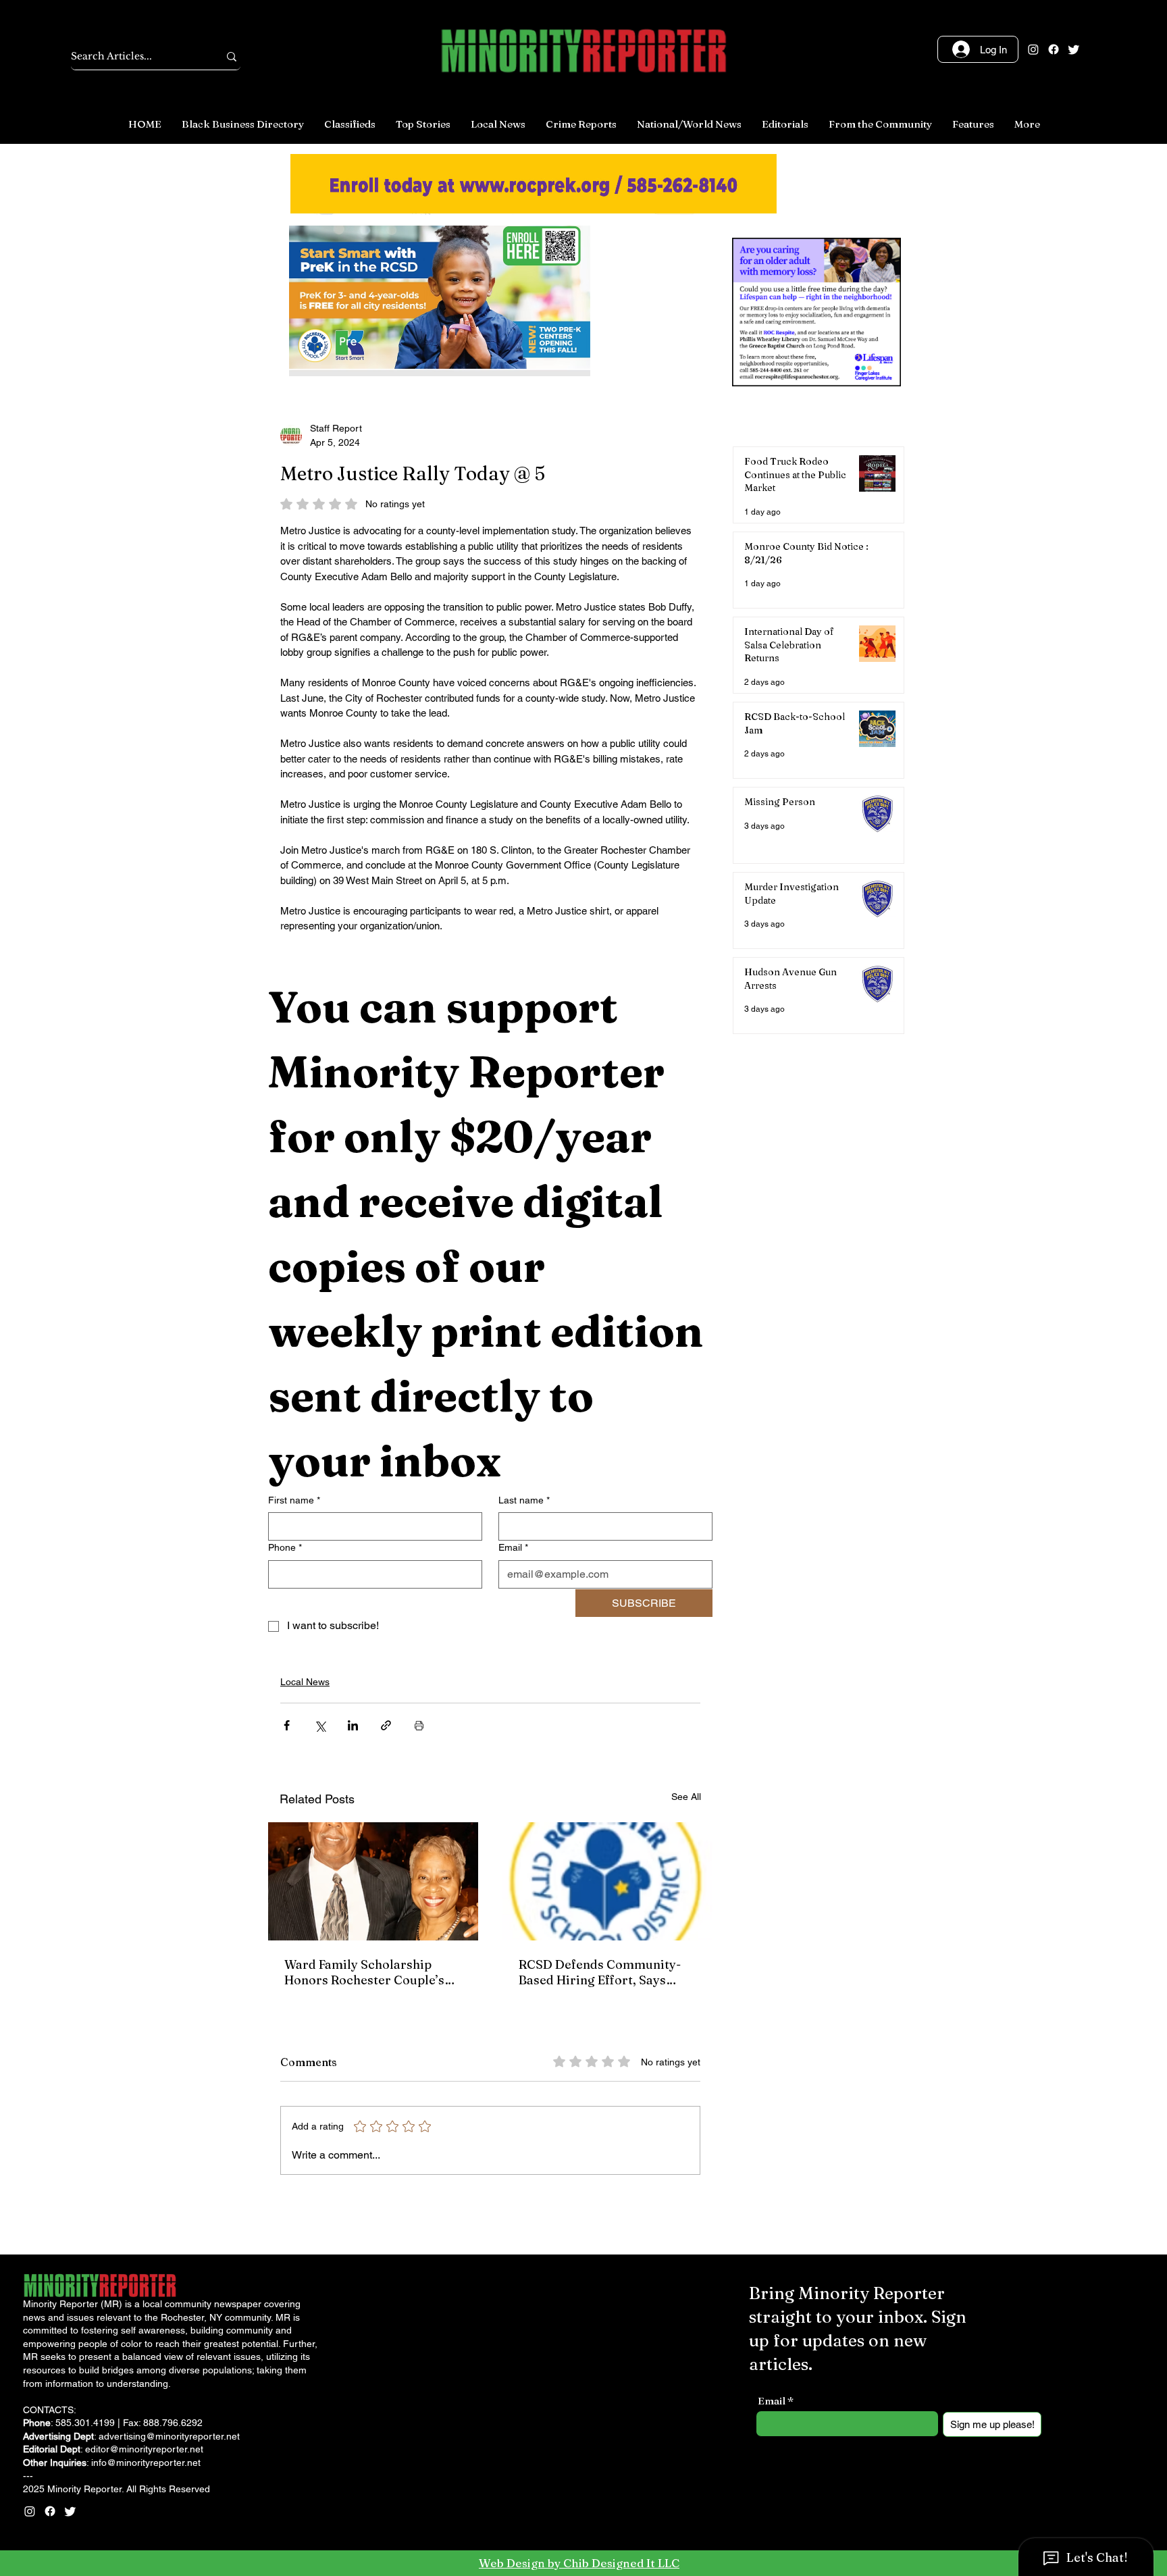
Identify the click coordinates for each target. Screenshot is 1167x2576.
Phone (285, 1547)
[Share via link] (386, 1725)
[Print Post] (419, 1725)
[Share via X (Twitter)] (320, 1725)
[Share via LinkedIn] (353, 1725)
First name (294, 1500)
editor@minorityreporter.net (144, 2449)
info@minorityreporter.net (146, 2463)
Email (513, 1547)
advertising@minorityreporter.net (169, 2436)
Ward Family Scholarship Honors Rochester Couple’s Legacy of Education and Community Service (364, 1972)
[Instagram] (1033, 49)
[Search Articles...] (232, 56)
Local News (305, 1682)
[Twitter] (1074, 49)
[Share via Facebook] (287, 1725)
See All (686, 1797)
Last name (524, 1500)
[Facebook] (1054, 49)
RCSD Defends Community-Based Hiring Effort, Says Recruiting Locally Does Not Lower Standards (601, 1972)
